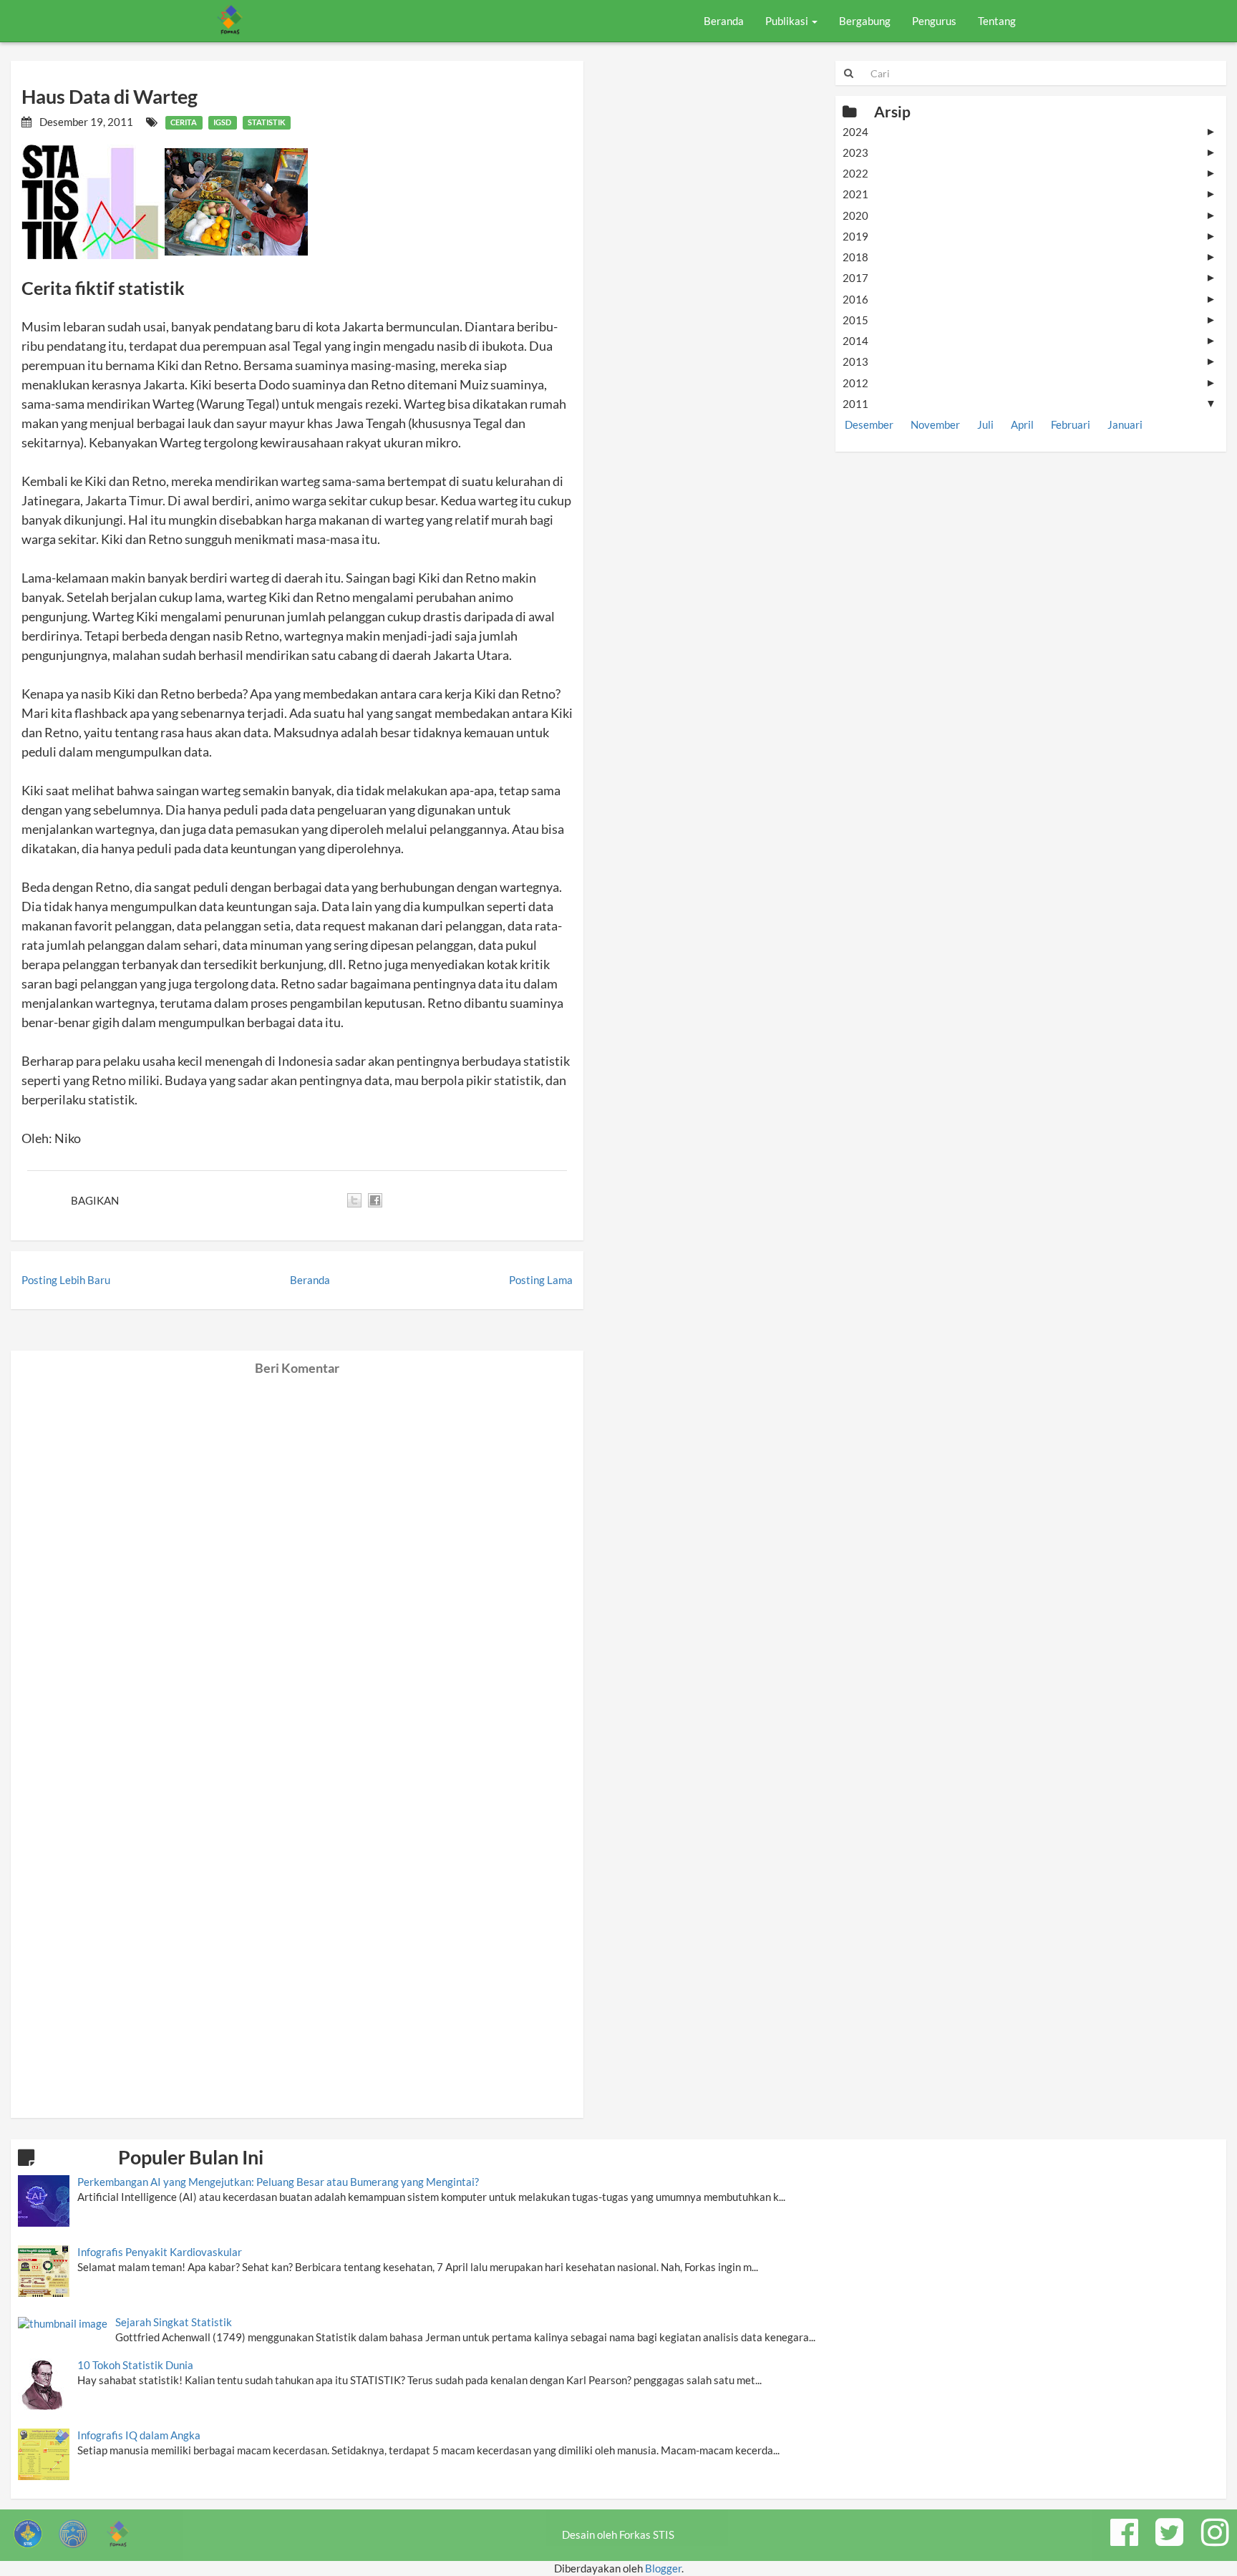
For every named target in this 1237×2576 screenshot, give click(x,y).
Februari (1071, 424)
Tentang (997, 21)
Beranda (724, 21)
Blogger (663, 2568)
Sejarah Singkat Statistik (174, 2322)
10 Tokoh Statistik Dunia (135, 2365)
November (935, 424)
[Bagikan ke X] (354, 1200)
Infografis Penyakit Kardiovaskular (160, 2252)
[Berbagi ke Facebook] (375, 1200)
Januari (1125, 424)
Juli (985, 424)
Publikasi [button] (788, 21)
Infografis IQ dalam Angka (139, 2435)
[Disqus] (297, 1555)
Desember (869, 424)
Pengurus (934, 21)
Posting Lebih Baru (66, 1280)
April (1022, 424)
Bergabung (865, 21)
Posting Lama (541, 1280)
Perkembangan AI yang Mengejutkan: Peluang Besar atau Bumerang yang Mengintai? (278, 2182)
